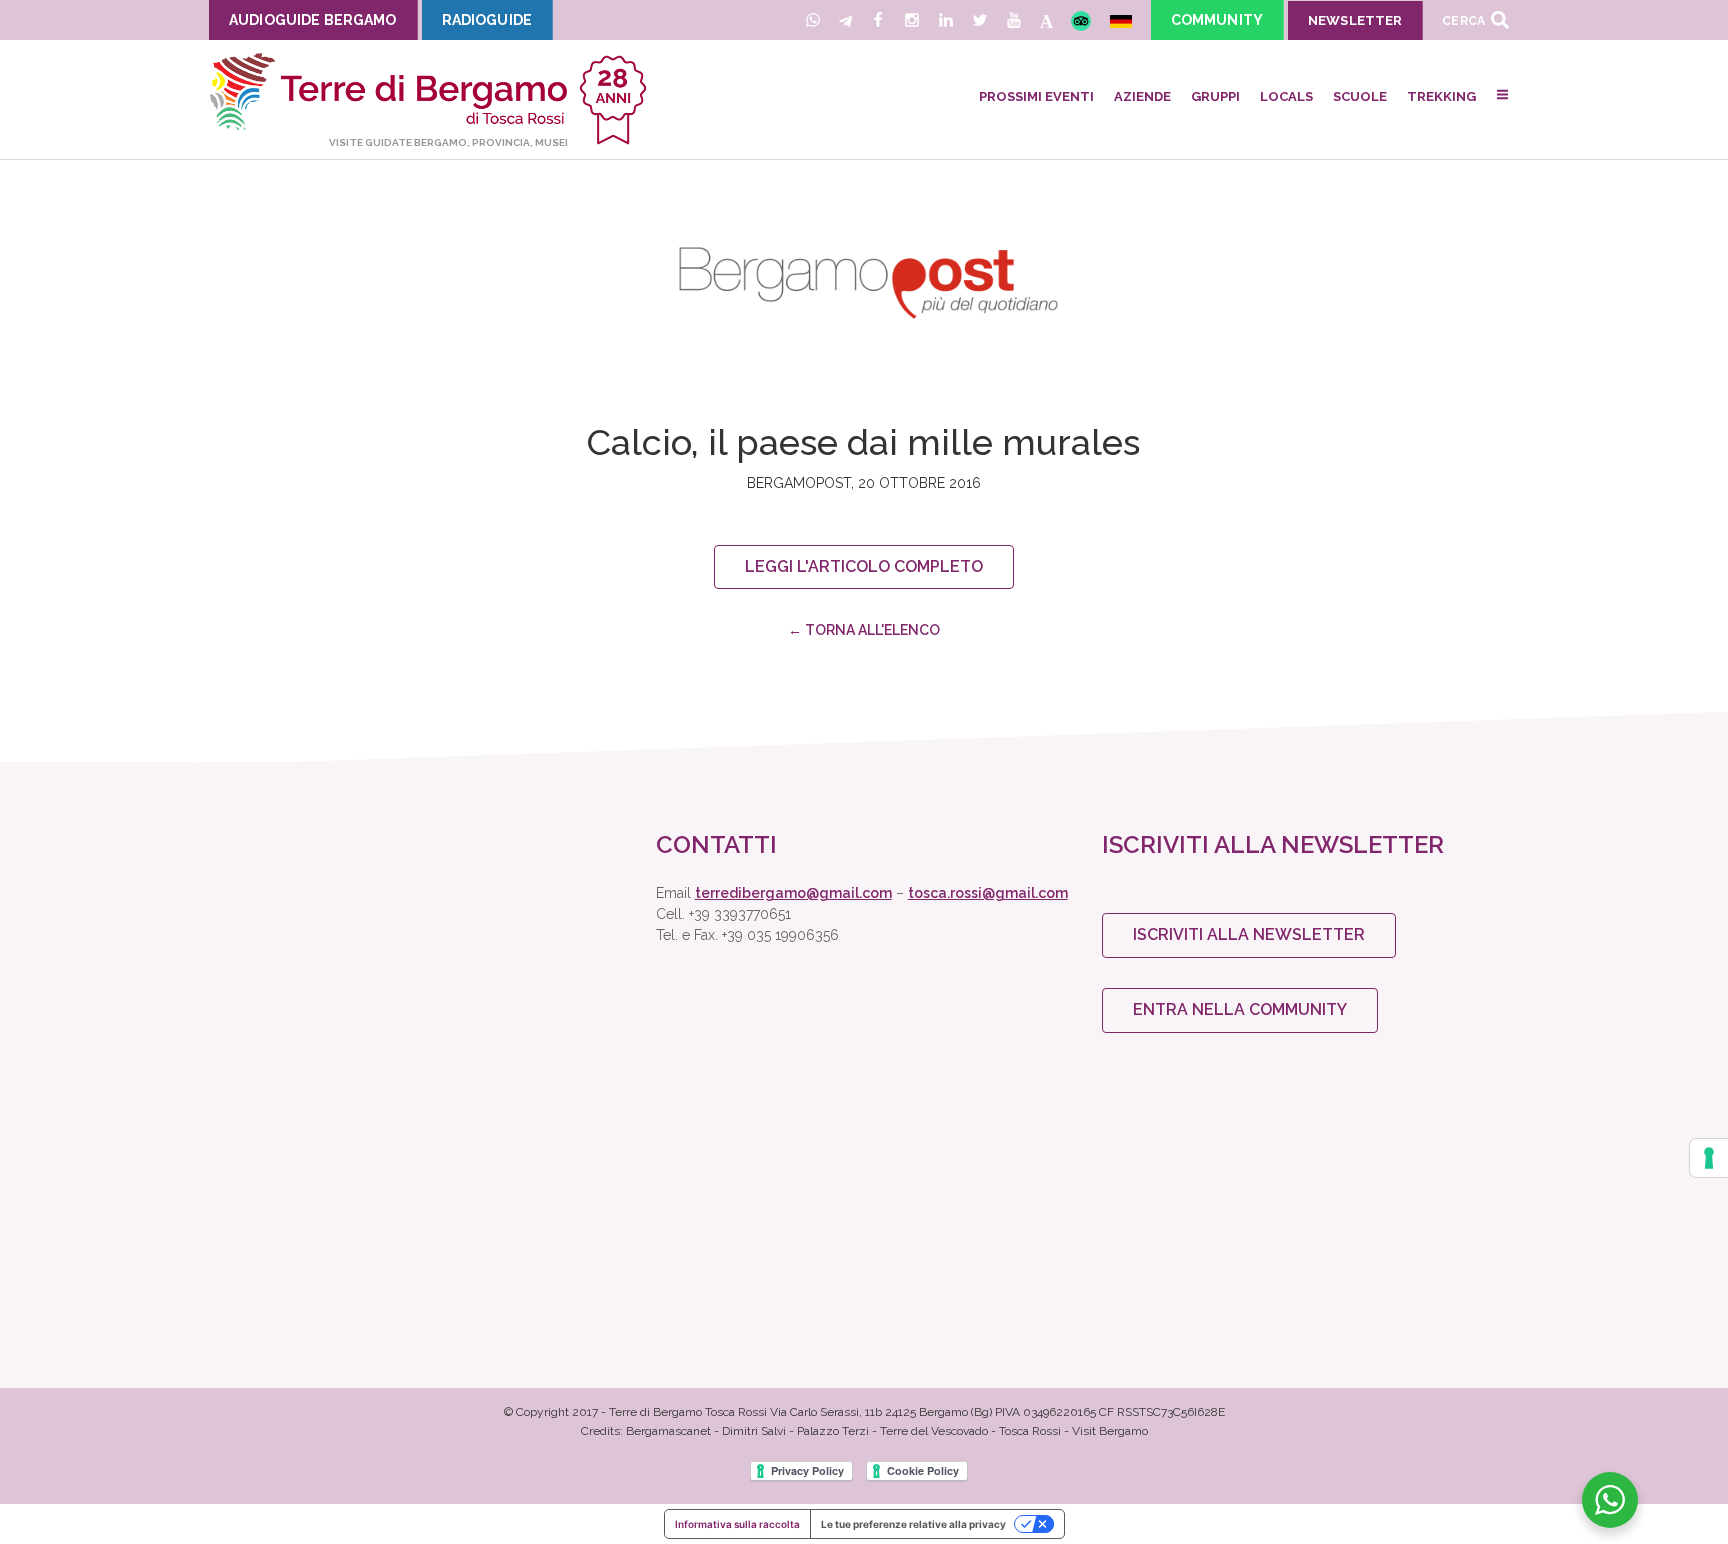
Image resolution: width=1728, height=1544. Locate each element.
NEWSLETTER (1355, 20)
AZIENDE (1142, 96)
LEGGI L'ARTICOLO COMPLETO (864, 566)
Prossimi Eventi (1036, 96)
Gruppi (1215, 96)
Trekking (1441, 96)
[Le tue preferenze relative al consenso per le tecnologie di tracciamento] (1709, 1158)
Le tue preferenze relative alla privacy (913, 1524)
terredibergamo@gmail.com (793, 893)
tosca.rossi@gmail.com (988, 893)
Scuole (1360, 96)
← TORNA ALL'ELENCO (864, 630)
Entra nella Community (1240, 1009)
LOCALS (1286, 96)
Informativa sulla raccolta (737, 1524)
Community (1217, 20)
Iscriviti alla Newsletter (1249, 934)
